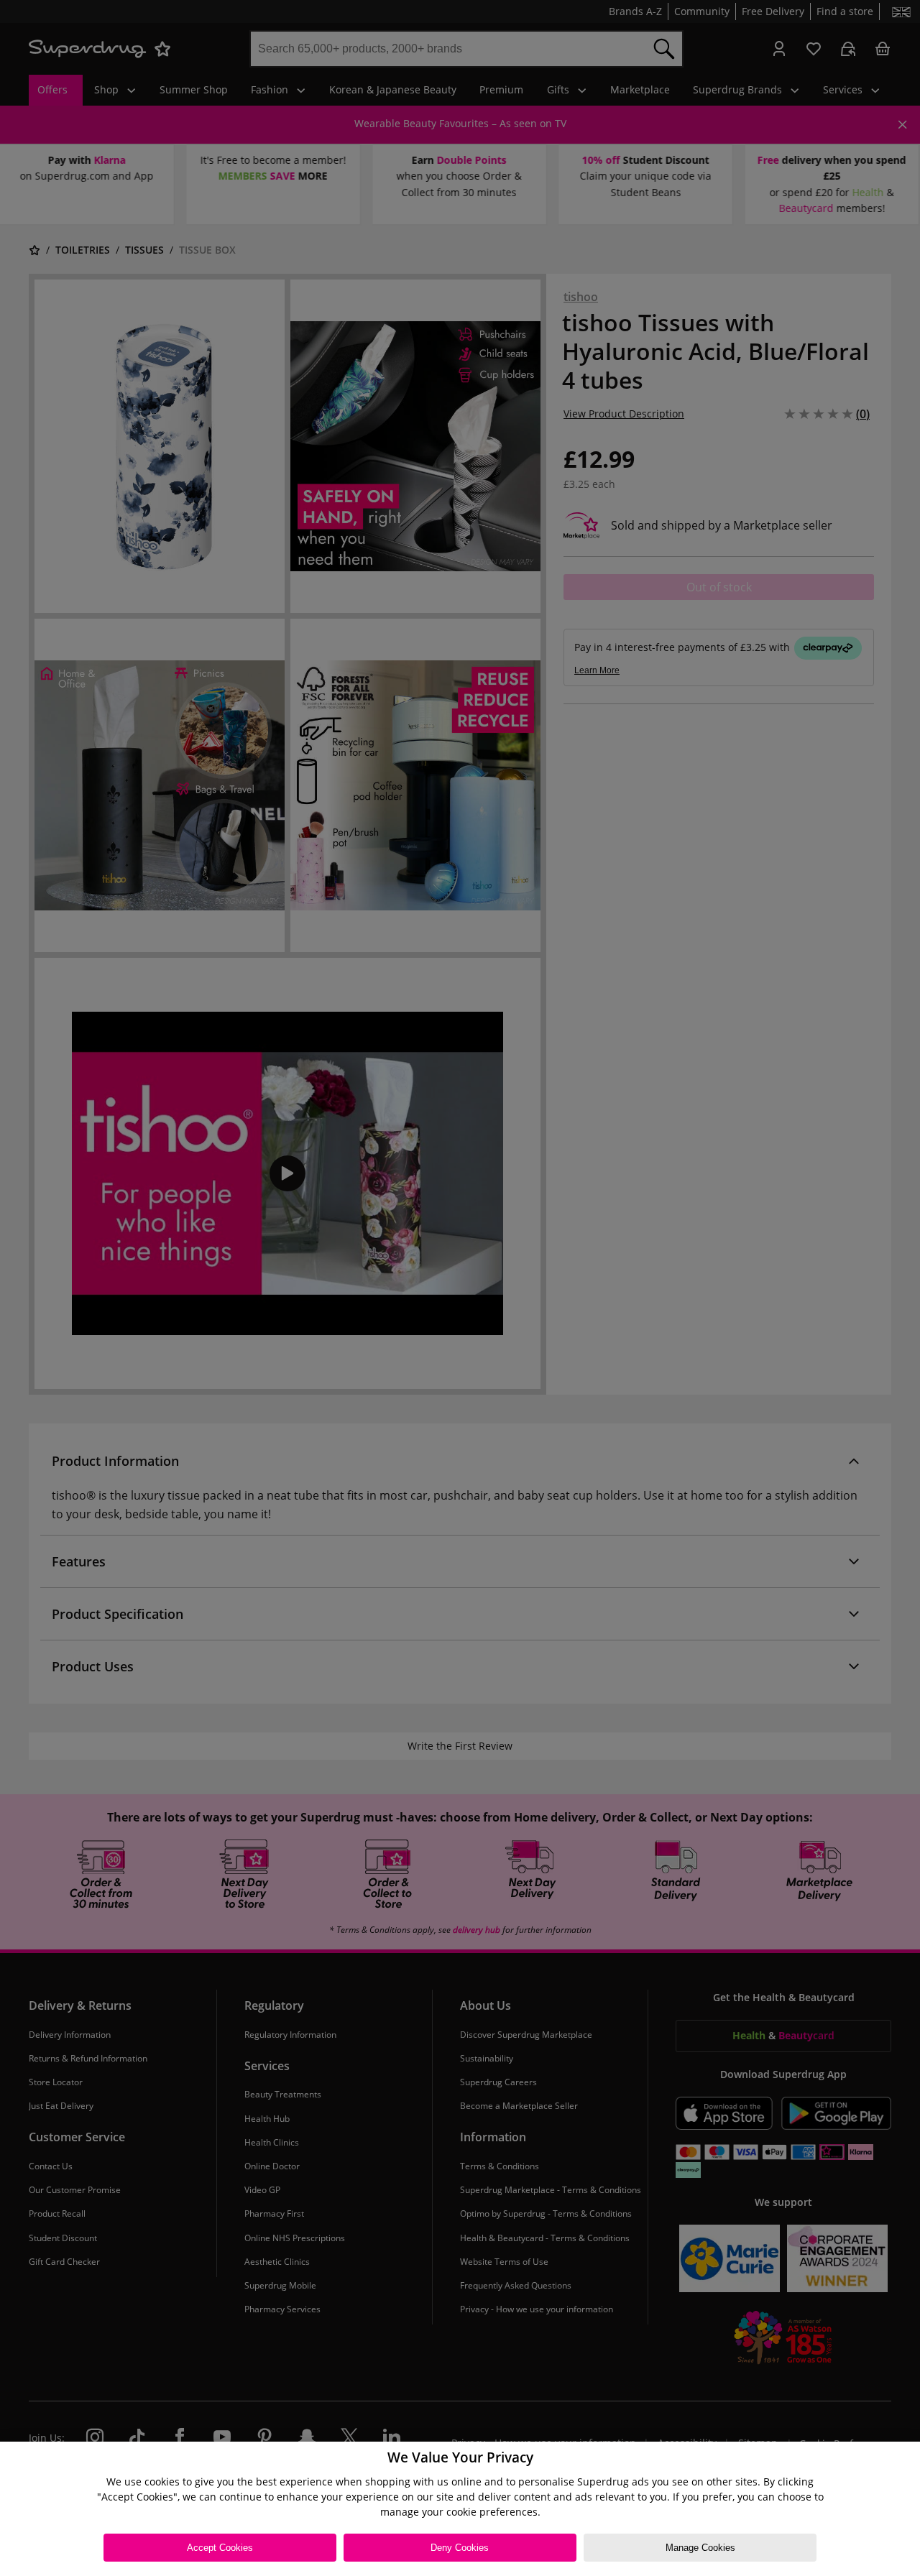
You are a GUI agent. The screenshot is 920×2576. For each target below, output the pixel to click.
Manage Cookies (700, 2548)
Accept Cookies (220, 2548)
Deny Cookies (460, 2548)
